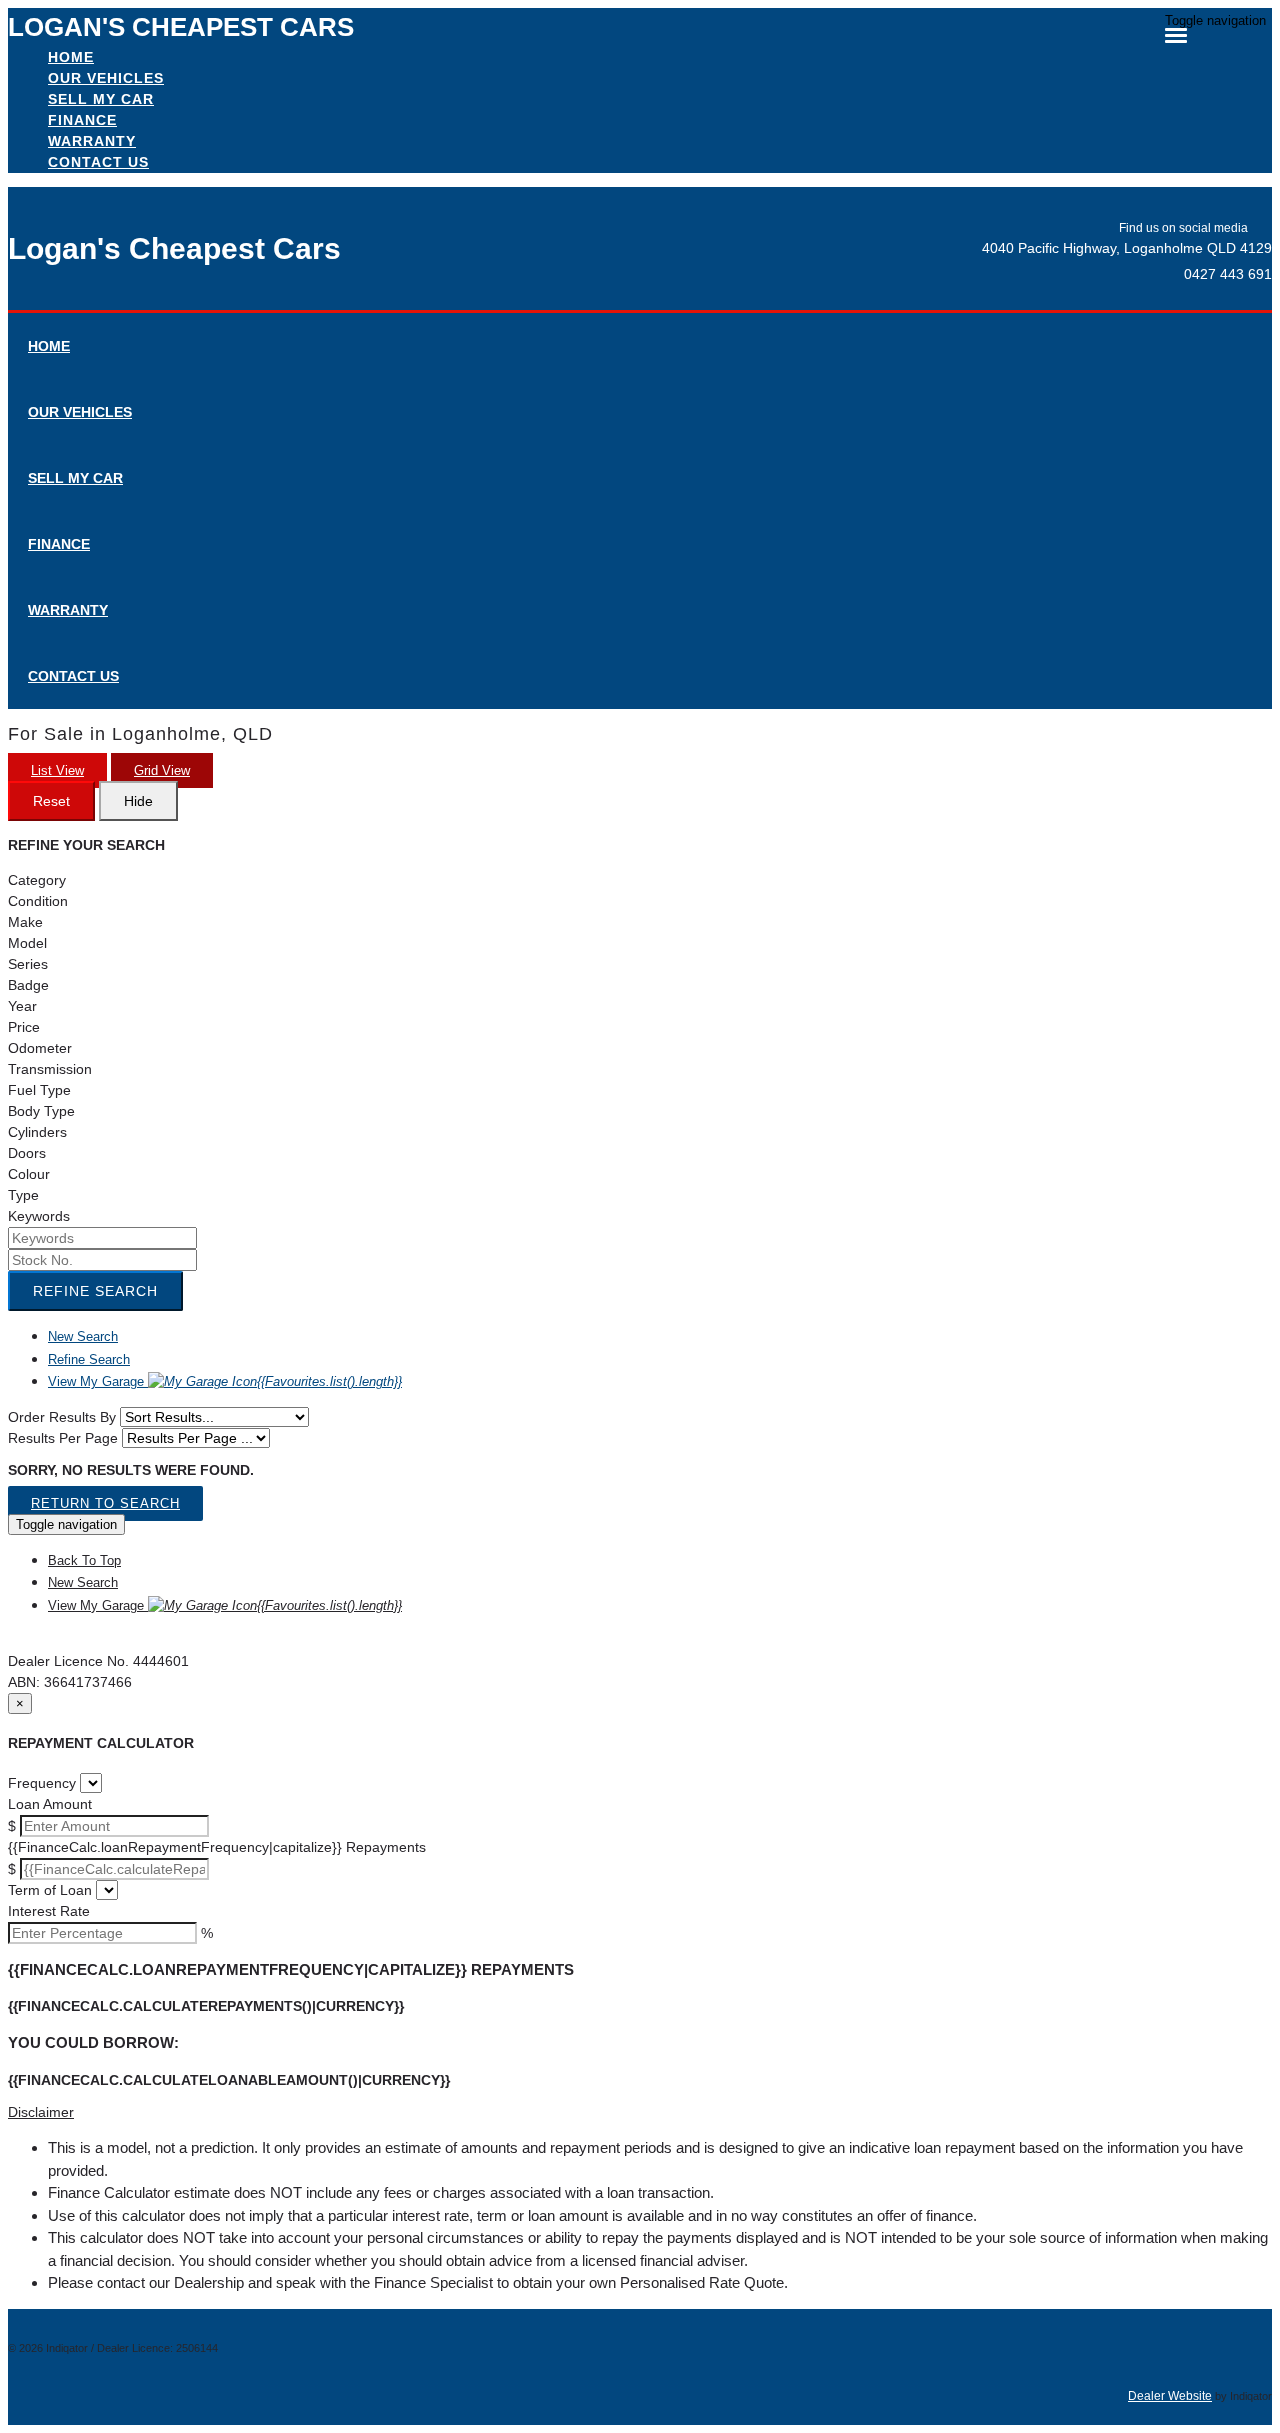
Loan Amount (50, 1804)
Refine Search (95, 1291)
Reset (51, 801)
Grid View (162, 770)
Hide (138, 801)
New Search (83, 1336)
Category (37, 880)
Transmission (50, 1069)
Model (27, 943)
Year (22, 1006)
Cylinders (37, 1132)
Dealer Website (1170, 2396)
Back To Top (84, 1560)
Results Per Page (63, 1438)
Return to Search (105, 1503)
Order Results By (62, 1417)
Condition (38, 901)
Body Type (41, 1111)
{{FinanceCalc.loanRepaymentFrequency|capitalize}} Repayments (217, 1847)
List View (57, 770)
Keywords (39, 1216)
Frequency (42, 1783)
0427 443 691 (1228, 274)
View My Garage (225, 1381)
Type (23, 1195)
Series (28, 964)
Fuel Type (39, 1090)
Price (24, 1027)
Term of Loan (50, 1890)
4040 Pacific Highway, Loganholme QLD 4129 (1127, 248)
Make (25, 922)
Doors (27, 1153)
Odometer (40, 1048)
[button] (640, 2112)
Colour (29, 1174)
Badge (28, 985)
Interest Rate (49, 1911)
